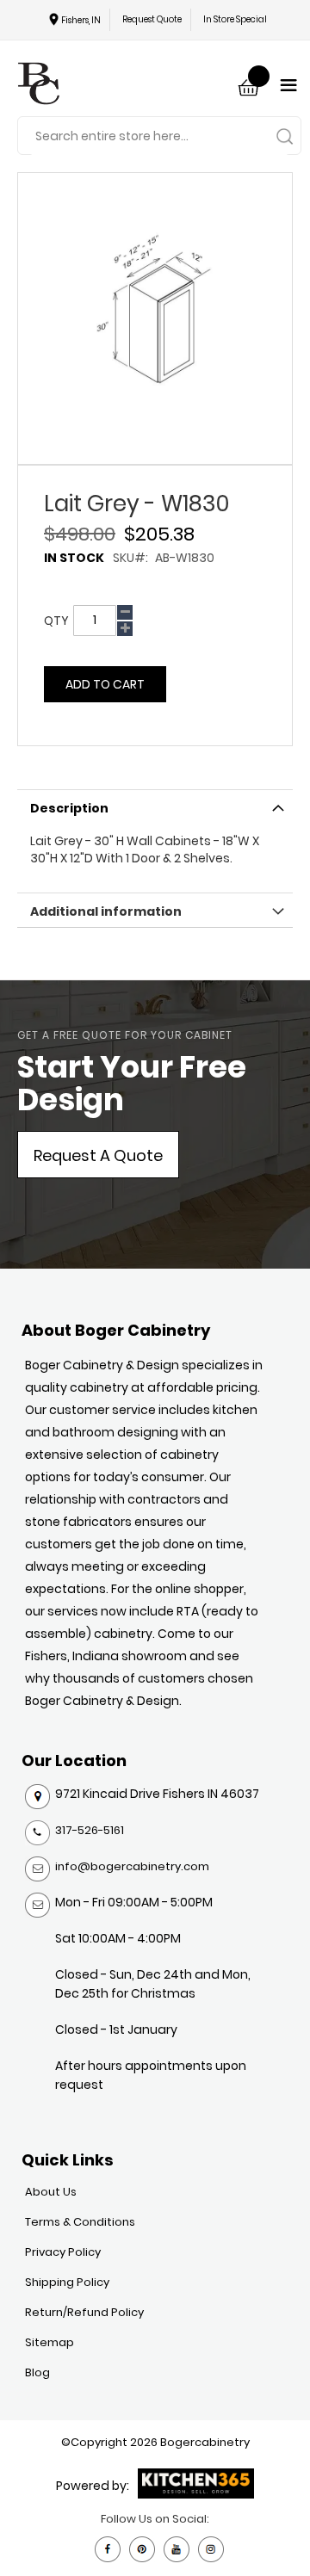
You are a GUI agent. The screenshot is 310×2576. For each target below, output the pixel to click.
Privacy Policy (63, 2252)
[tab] (155, 806)
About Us (51, 2192)
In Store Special (235, 19)
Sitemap (50, 2342)
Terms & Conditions (80, 2222)
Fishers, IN (81, 20)
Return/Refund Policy (84, 2312)
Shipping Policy (67, 2282)
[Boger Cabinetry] (39, 86)
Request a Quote (98, 1155)
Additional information (106, 911)
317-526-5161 (90, 1830)
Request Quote (152, 19)
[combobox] (159, 136)
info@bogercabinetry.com (132, 1866)
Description (69, 808)
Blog (37, 2372)
